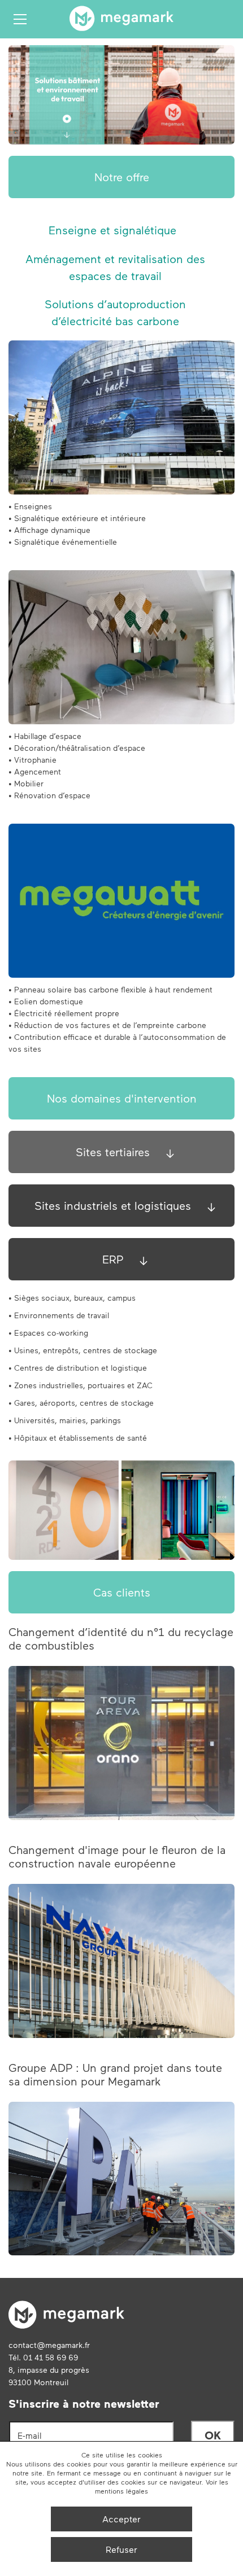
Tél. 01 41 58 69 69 (43, 2357)
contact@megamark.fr (49, 2345)
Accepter (121, 2519)
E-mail (30, 2435)
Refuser (121, 2549)
